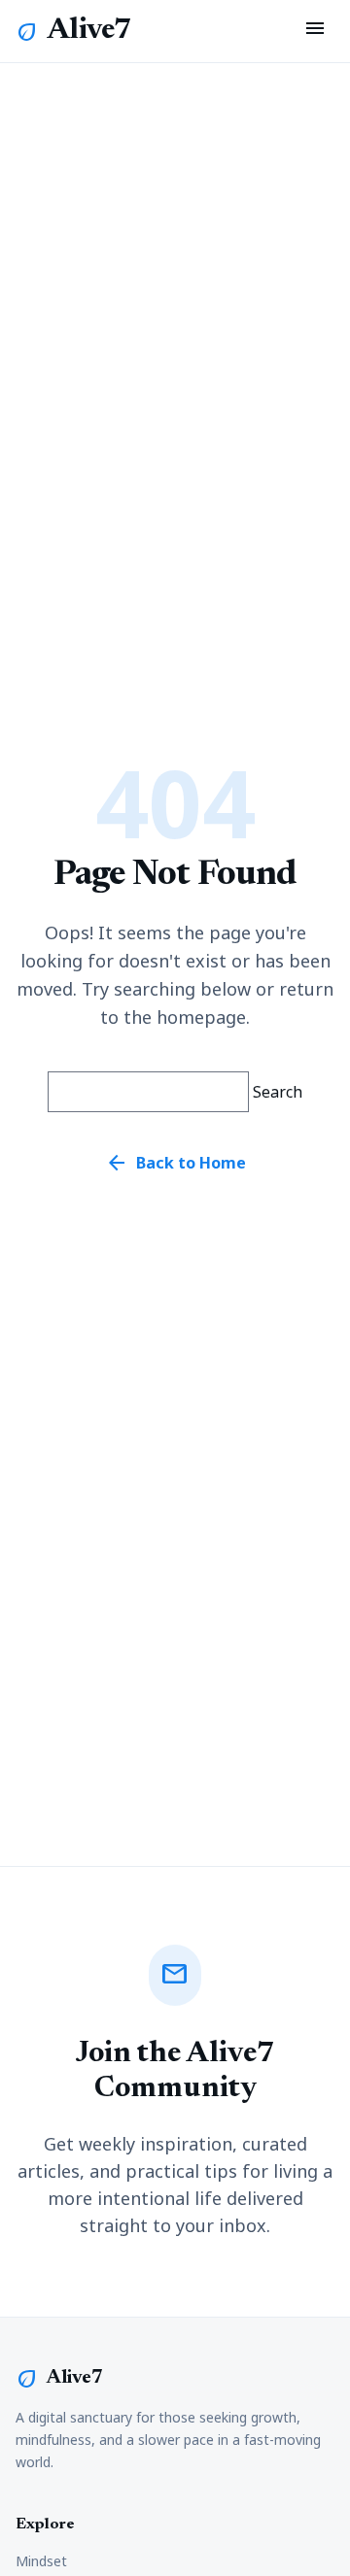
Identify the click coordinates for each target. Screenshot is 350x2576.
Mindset (41, 2561)
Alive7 (89, 31)
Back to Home (175, 1163)
